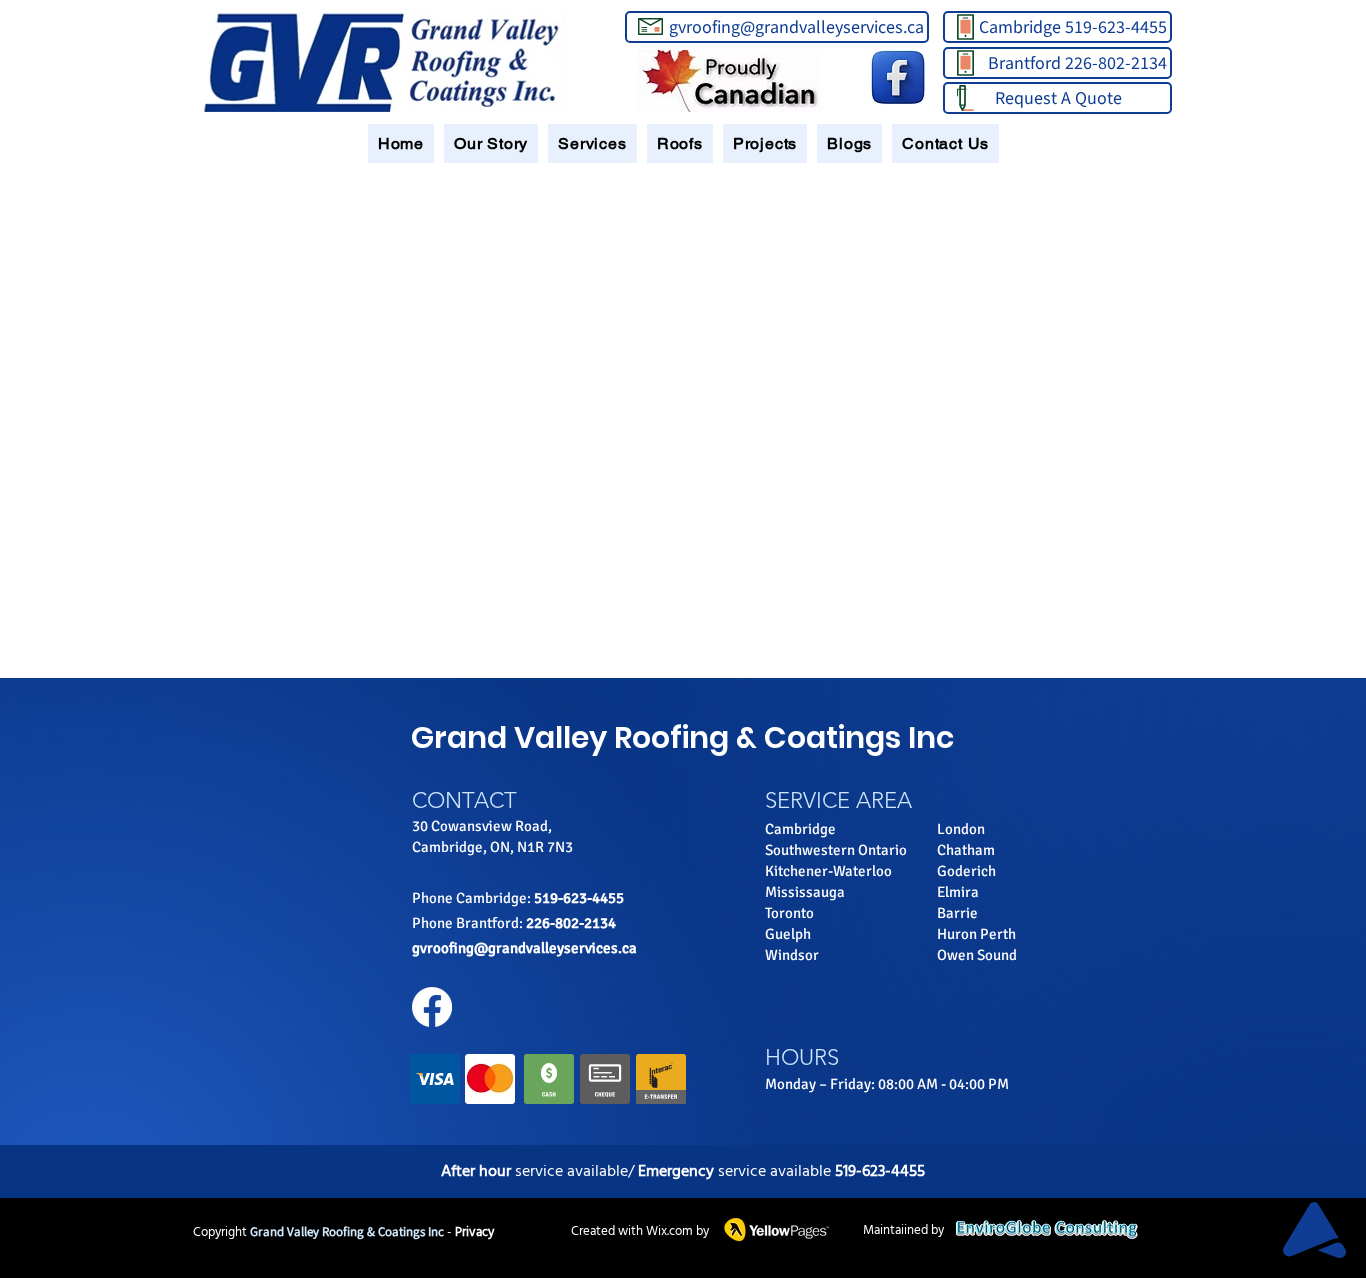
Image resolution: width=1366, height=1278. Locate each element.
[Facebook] (432, 1007)
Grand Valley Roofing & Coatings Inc (682, 737)
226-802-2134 (571, 923)
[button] (491, 143)
